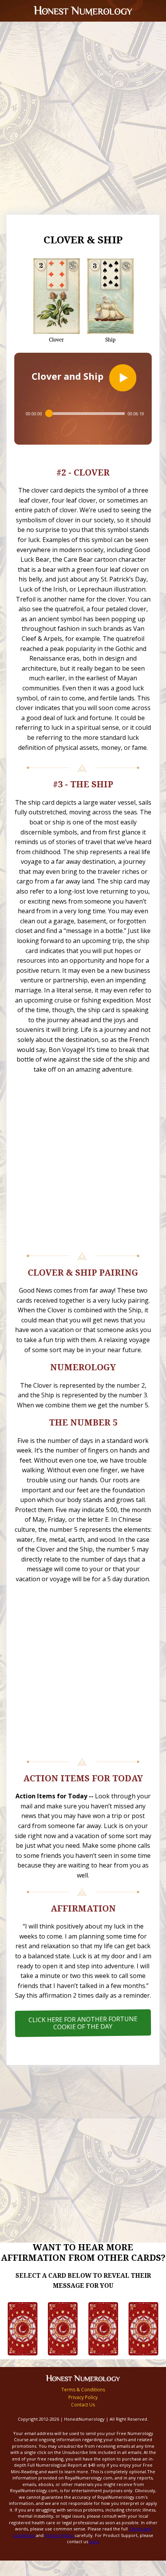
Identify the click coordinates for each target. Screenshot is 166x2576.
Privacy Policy (83, 2397)
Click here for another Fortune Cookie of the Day (83, 2023)
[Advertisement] (83, 128)
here (94, 2541)
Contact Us (83, 2405)
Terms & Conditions (83, 2390)
